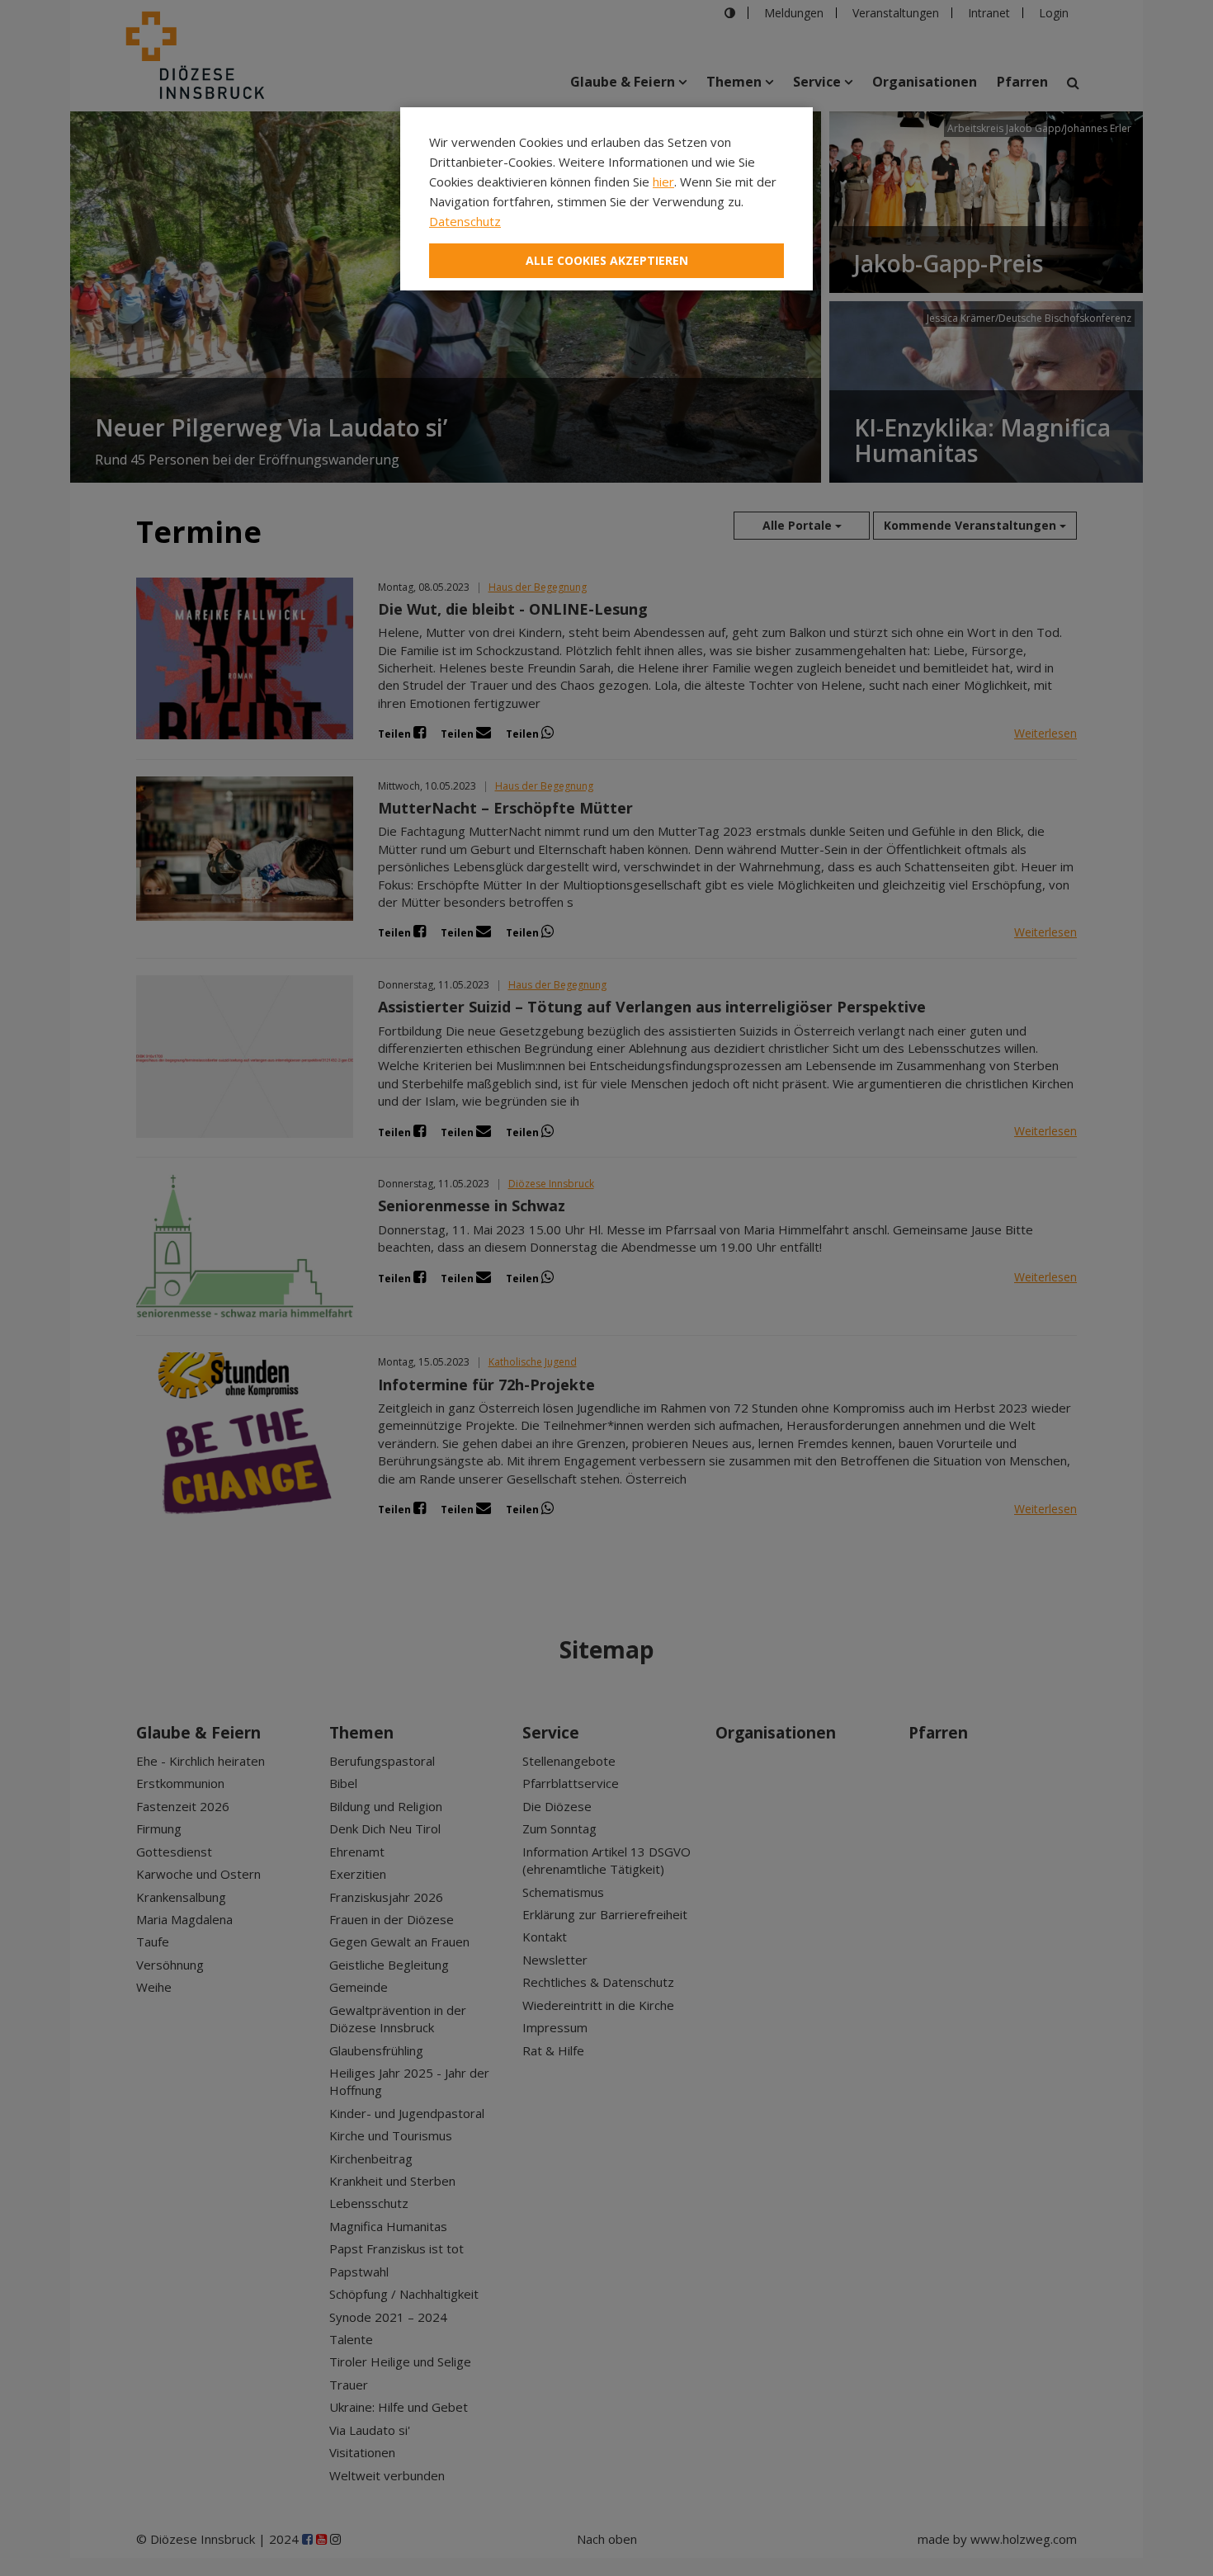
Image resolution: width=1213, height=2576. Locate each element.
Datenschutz (465, 221)
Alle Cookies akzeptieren (607, 260)
